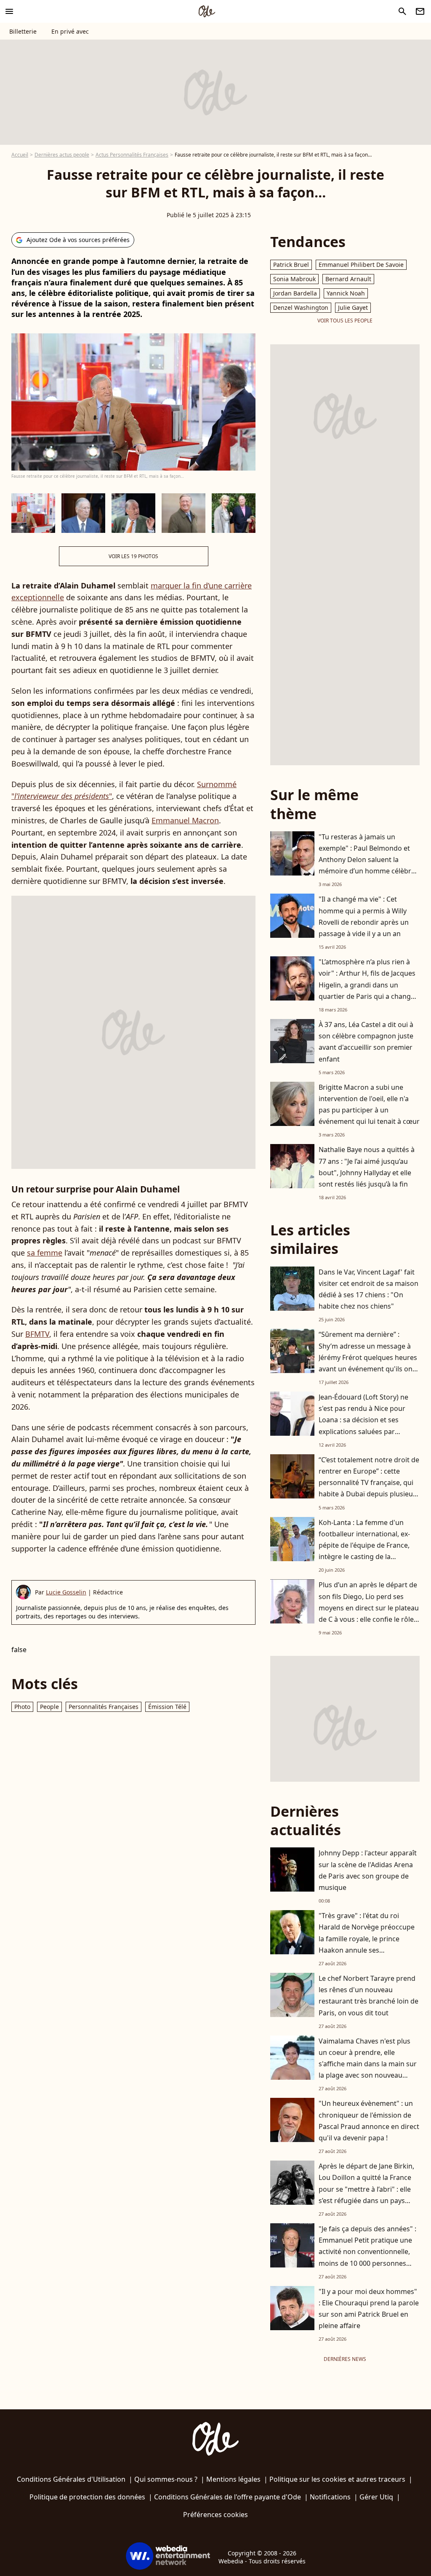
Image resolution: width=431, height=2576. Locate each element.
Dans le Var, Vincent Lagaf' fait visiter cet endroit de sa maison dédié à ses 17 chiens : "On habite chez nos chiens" (368, 1289)
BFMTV (37, 1334)
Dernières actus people (62, 155)
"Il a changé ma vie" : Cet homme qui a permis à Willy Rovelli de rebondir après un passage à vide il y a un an (364, 916)
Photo (22, 1707)
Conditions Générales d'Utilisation (71, 2479)
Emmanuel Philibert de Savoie (361, 265)
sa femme (45, 1253)
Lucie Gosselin (66, 1592)
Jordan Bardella (295, 293)
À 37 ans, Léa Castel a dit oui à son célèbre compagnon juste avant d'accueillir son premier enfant (366, 1042)
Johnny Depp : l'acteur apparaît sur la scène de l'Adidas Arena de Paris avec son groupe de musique (368, 1870)
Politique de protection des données (87, 2497)
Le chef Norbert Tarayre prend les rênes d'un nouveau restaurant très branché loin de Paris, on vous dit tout (368, 1996)
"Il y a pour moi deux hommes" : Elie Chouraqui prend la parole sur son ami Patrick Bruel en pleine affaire (369, 2309)
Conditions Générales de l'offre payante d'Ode (227, 2497)
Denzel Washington (301, 307)
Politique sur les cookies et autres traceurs (337, 2479)
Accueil (20, 155)
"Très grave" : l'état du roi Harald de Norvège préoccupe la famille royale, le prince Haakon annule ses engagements (367, 1939)
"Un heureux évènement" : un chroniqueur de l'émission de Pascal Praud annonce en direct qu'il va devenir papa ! (369, 2121)
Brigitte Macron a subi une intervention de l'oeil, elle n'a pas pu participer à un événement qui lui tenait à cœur (369, 1104)
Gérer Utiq (376, 2497)
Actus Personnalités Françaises (132, 155)
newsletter (420, 11)
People (49, 1707)
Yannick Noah (346, 293)
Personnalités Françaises (104, 1707)
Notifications (330, 2497)
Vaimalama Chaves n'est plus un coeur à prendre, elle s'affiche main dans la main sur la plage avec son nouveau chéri (368, 2064)
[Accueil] (207, 11)
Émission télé (167, 1707)
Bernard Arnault (348, 279)
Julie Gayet (353, 307)
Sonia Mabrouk (294, 279)
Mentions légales (233, 2479)
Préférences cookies (215, 2515)
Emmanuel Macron (185, 820)
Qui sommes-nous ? (166, 2479)
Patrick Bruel (291, 265)
